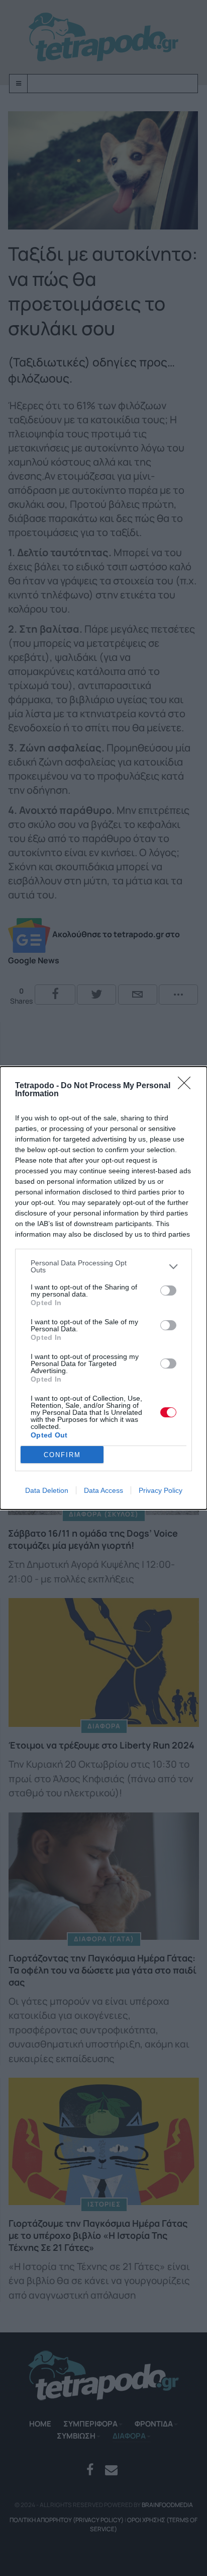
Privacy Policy (161, 1490)
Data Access (103, 1490)
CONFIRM (62, 1455)
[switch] (168, 1291)
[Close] (187, 1086)
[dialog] (103, 1288)
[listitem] (103, 1266)
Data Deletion (47, 1490)
